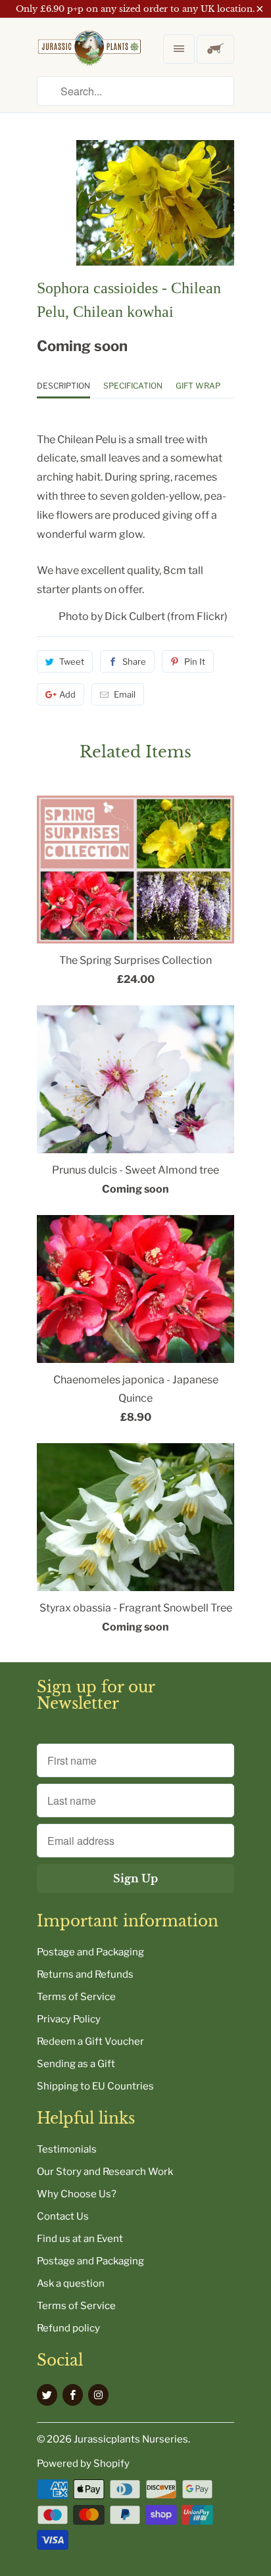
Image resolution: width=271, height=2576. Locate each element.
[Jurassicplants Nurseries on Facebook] (73, 2395)
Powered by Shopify (83, 2464)
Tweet (72, 661)
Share (134, 661)
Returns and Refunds (85, 1974)
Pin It (195, 661)
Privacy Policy (69, 2019)
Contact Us (63, 2216)
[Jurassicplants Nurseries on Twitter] (47, 2395)
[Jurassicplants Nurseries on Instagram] (98, 2395)
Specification (133, 386)
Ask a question (71, 2283)
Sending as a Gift (76, 2064)
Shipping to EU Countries (95, 2086)
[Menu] (179, 49)
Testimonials (67, 2149)
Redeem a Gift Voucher (90, 2041)
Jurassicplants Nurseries (131, 2439)
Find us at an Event (80, 2239)
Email (125, 694)
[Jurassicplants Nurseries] (89, 59)
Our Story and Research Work (105, 2172)
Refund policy (68, 2328)
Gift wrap (198, 386)
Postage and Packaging (90, 1952)
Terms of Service (76, 1997)
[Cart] (215, 49)
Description (63, 386)
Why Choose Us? (77, 2194)
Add (67, 694)
